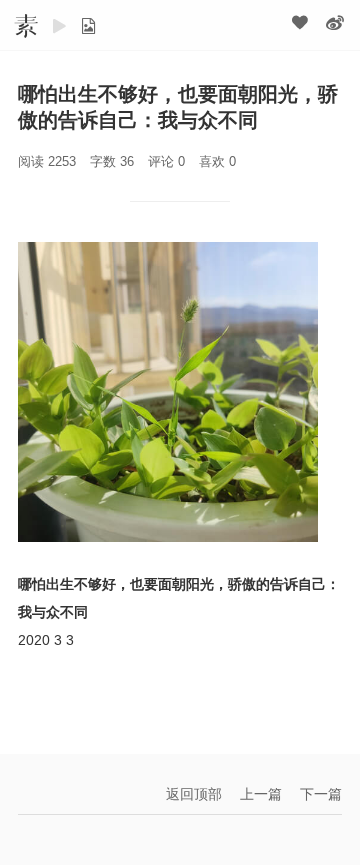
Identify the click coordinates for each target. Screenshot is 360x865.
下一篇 (321, 794)
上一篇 (261, 794)
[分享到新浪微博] (335, 22)
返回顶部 (194, 794)
